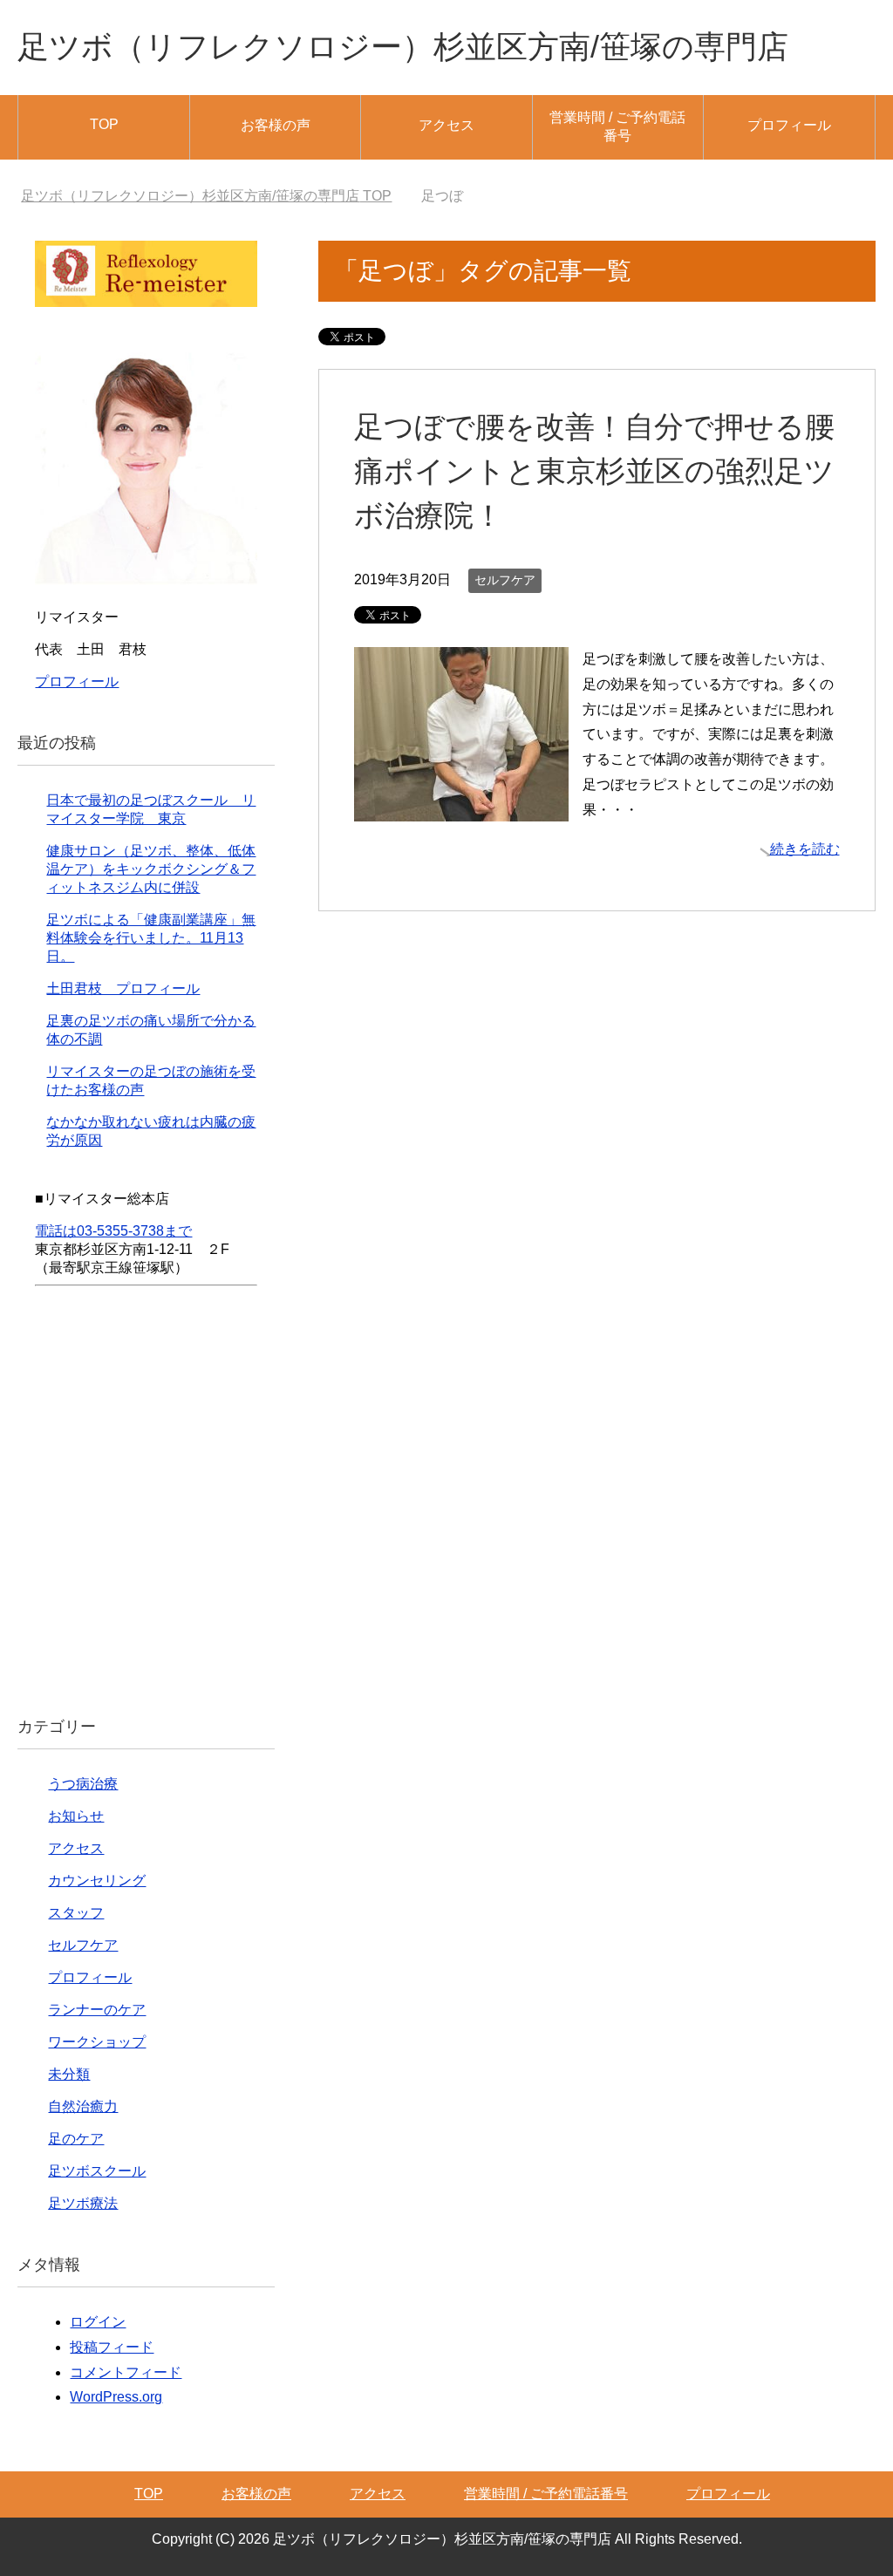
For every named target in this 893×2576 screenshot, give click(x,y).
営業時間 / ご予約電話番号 (617, 126)
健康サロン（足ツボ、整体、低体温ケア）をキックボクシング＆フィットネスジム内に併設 (151, 869)
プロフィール (789, 125)
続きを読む (805, 849)
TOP (104, 124)
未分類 (69, 2074)
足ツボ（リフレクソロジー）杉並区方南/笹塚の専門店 (403, 47)
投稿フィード (112, 2347)
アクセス (446, 125)
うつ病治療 (83, 1784)
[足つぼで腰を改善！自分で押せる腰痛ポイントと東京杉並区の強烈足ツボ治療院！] (461, 808)
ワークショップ (97, 2042)
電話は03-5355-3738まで (113, 1231)
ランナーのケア (97, 2010)
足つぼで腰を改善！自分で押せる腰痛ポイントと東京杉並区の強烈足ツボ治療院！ (594, 471)
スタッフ (76, 1913)
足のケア (76, 2139)
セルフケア (505, 580)
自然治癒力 (83, 2106)
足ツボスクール (97, 2171)
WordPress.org (116, 2397)
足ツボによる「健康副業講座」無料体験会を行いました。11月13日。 (151, 938)
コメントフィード (126, 2372)
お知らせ (76, 1816)
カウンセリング (97, 1881)
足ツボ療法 (83, 2203)
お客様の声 (276, 125)
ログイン (98, 2322)
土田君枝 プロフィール (123, 988)
